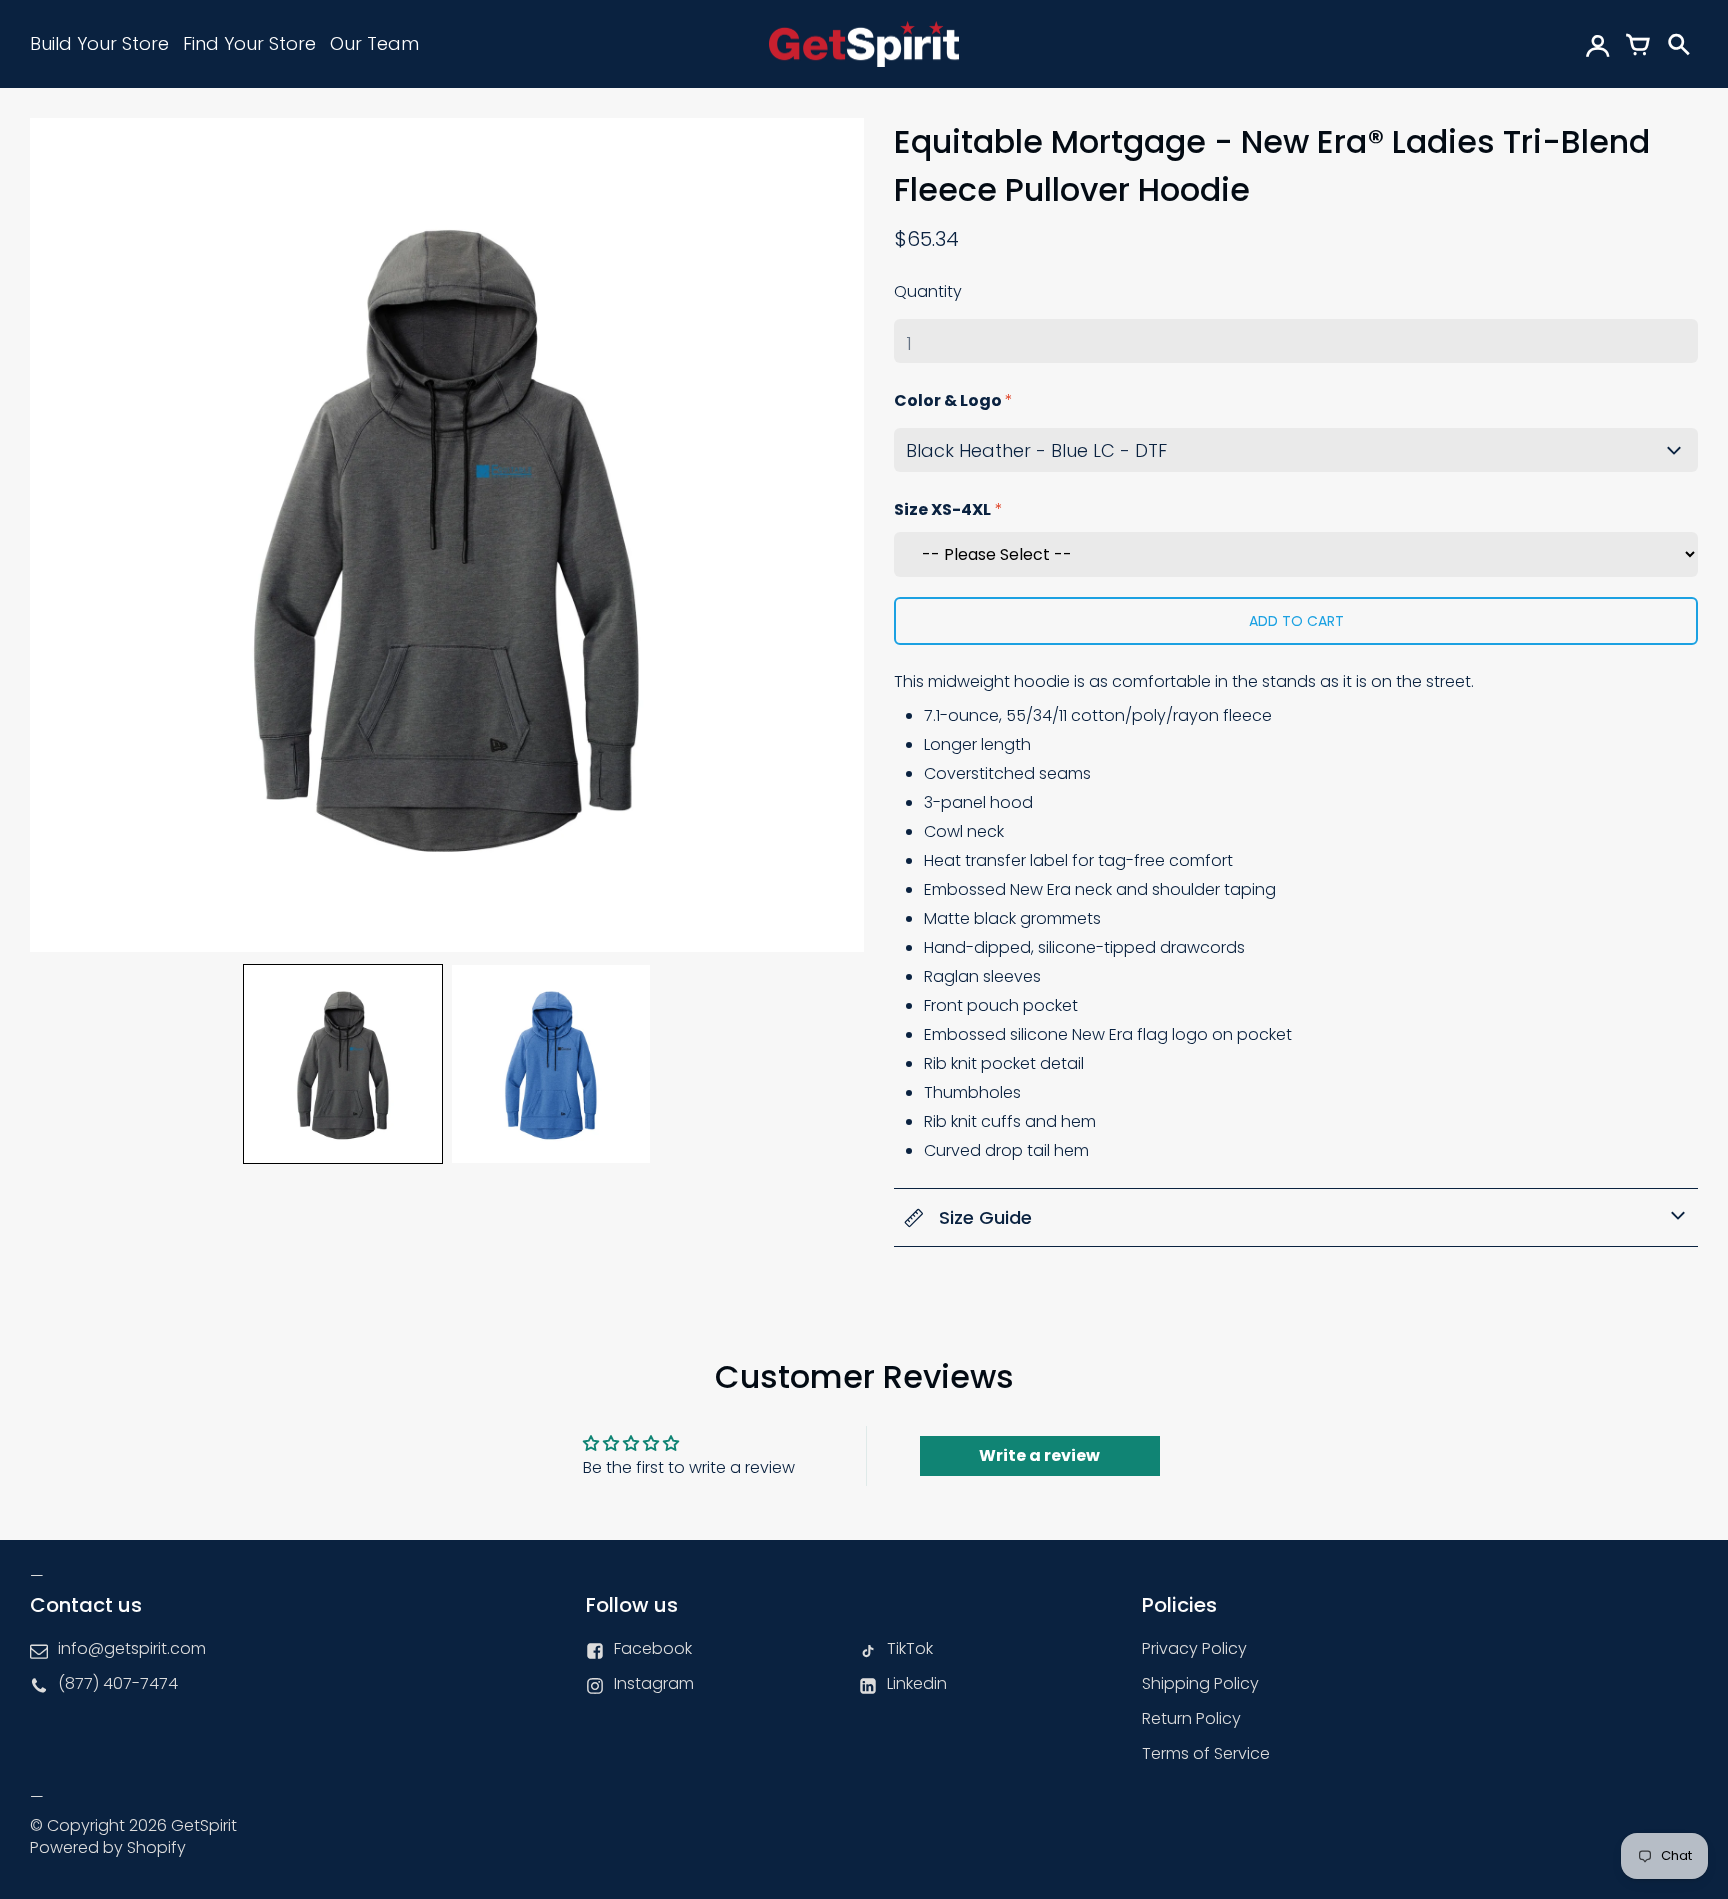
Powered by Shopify (108, 1847)
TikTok (910, 1648)
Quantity (928, 291)
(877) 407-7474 (118, 1683)
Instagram (654, 1683)
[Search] (1678, 44)
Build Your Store (99, 43)
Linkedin (917, 1683)
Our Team (374, 43)
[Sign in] (1598, 44)
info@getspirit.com (132, 1648)
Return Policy (1191, 1718)
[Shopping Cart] (1638, 44)
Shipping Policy (1200, 1683)
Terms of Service (1206, 1753)
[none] (343, 1064)
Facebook (653, 1648)
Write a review (1039, 1455)
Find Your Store (249, 43)
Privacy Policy (1194, 1648)
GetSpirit (204, 1825)
